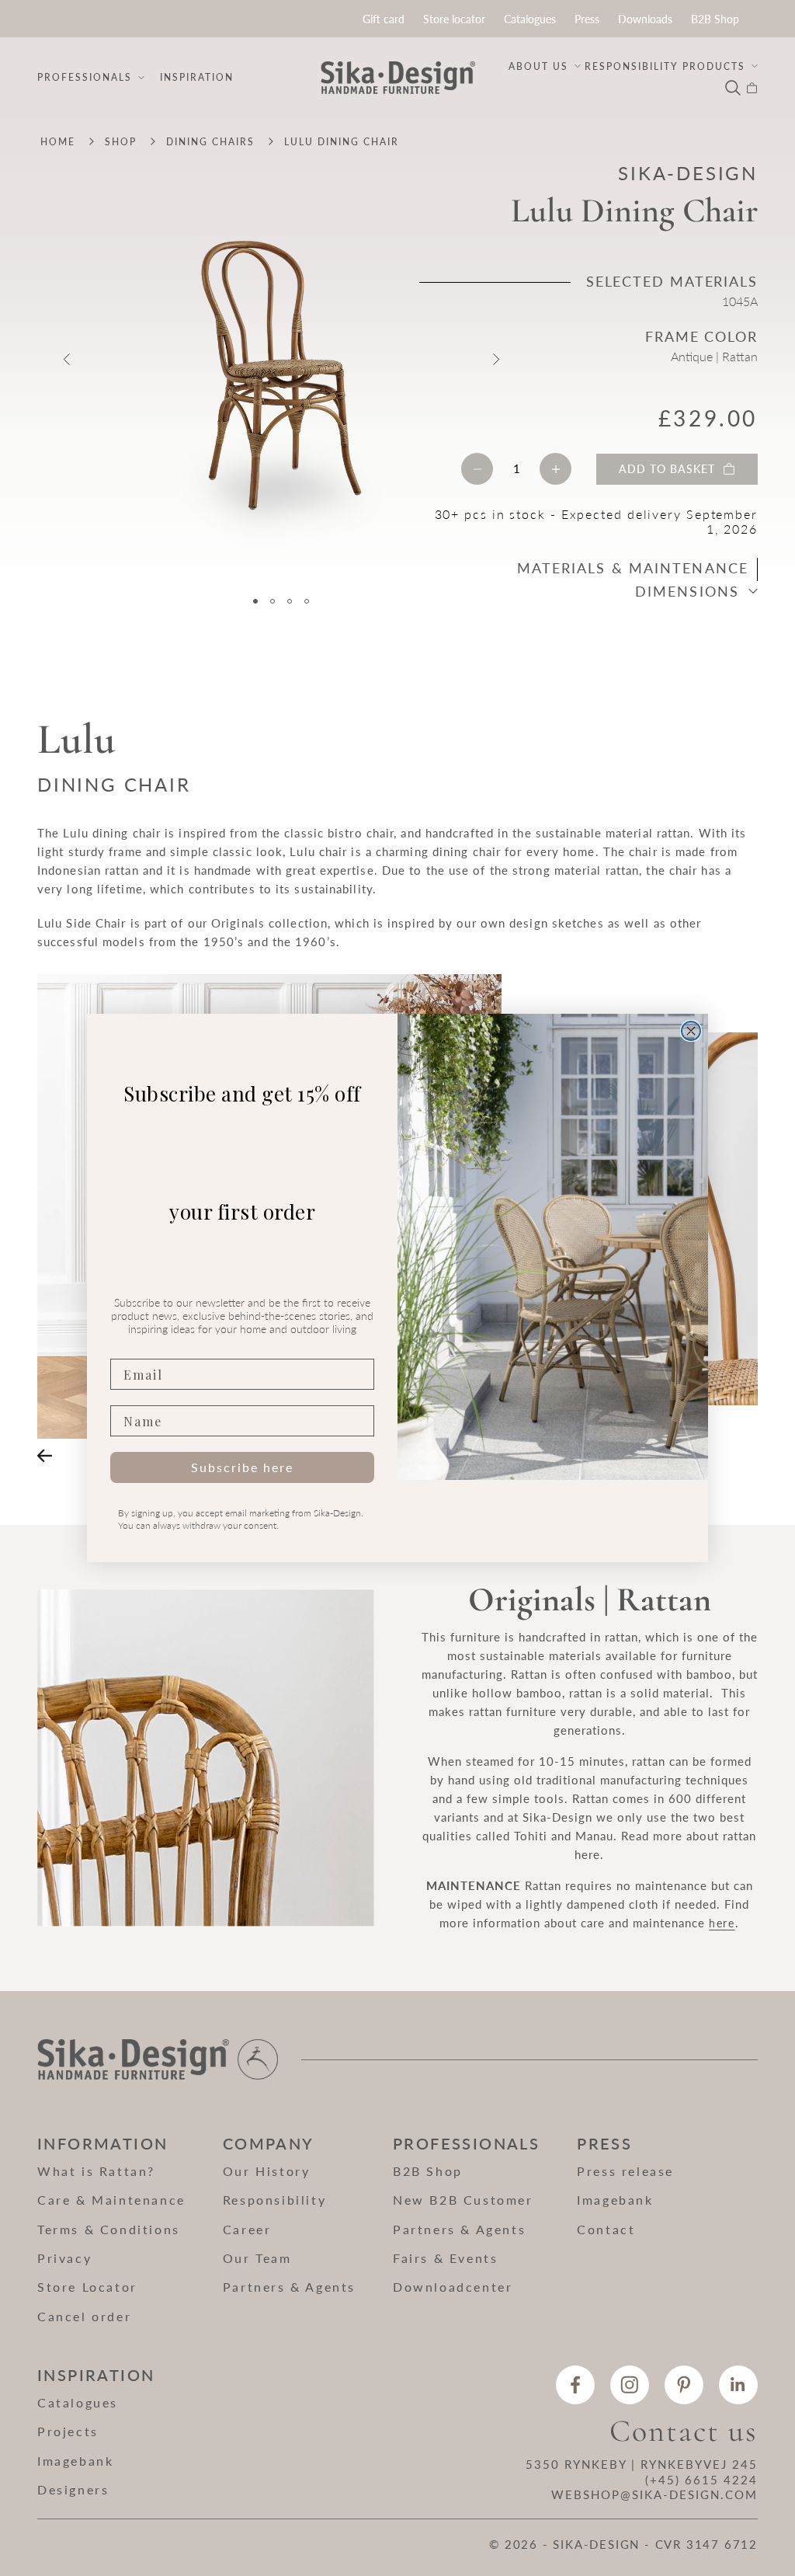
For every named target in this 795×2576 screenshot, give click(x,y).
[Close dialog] (691, 1031)
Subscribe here (242, 1467)
